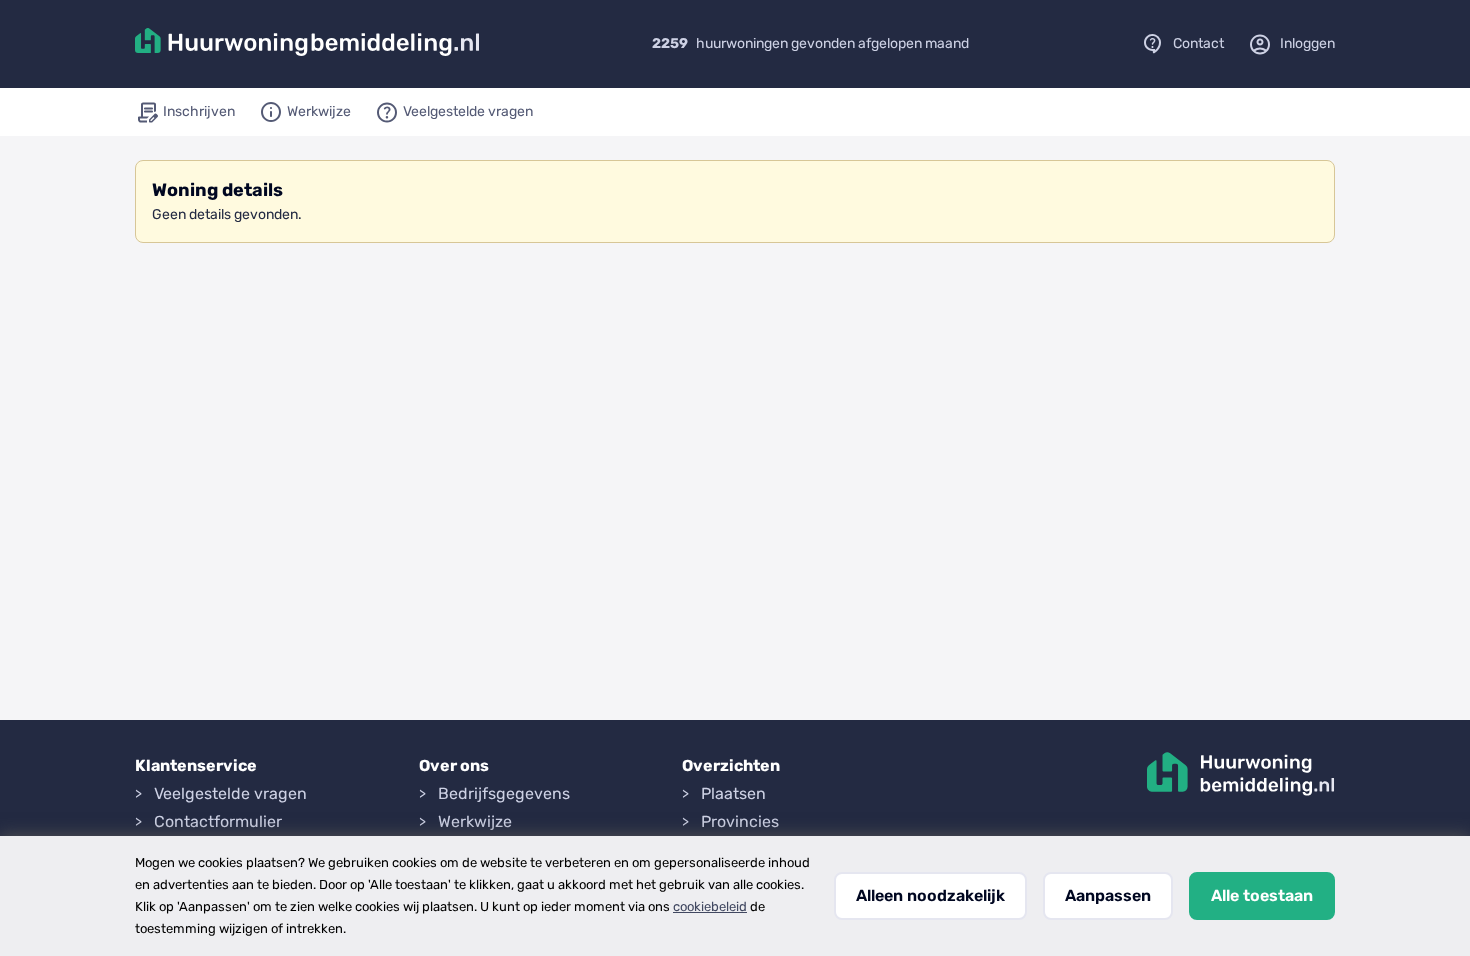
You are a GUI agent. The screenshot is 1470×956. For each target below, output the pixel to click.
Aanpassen (1108, 895)
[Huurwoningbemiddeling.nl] (307, 44)
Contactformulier (218, 821)
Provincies (740, 821)
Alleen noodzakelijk (930, 895)
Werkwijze (475, 821)
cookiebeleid (710, 906)
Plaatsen (733, 793)
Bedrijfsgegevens (504, 793)
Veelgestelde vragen (230, 793)
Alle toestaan (1262, 895)
